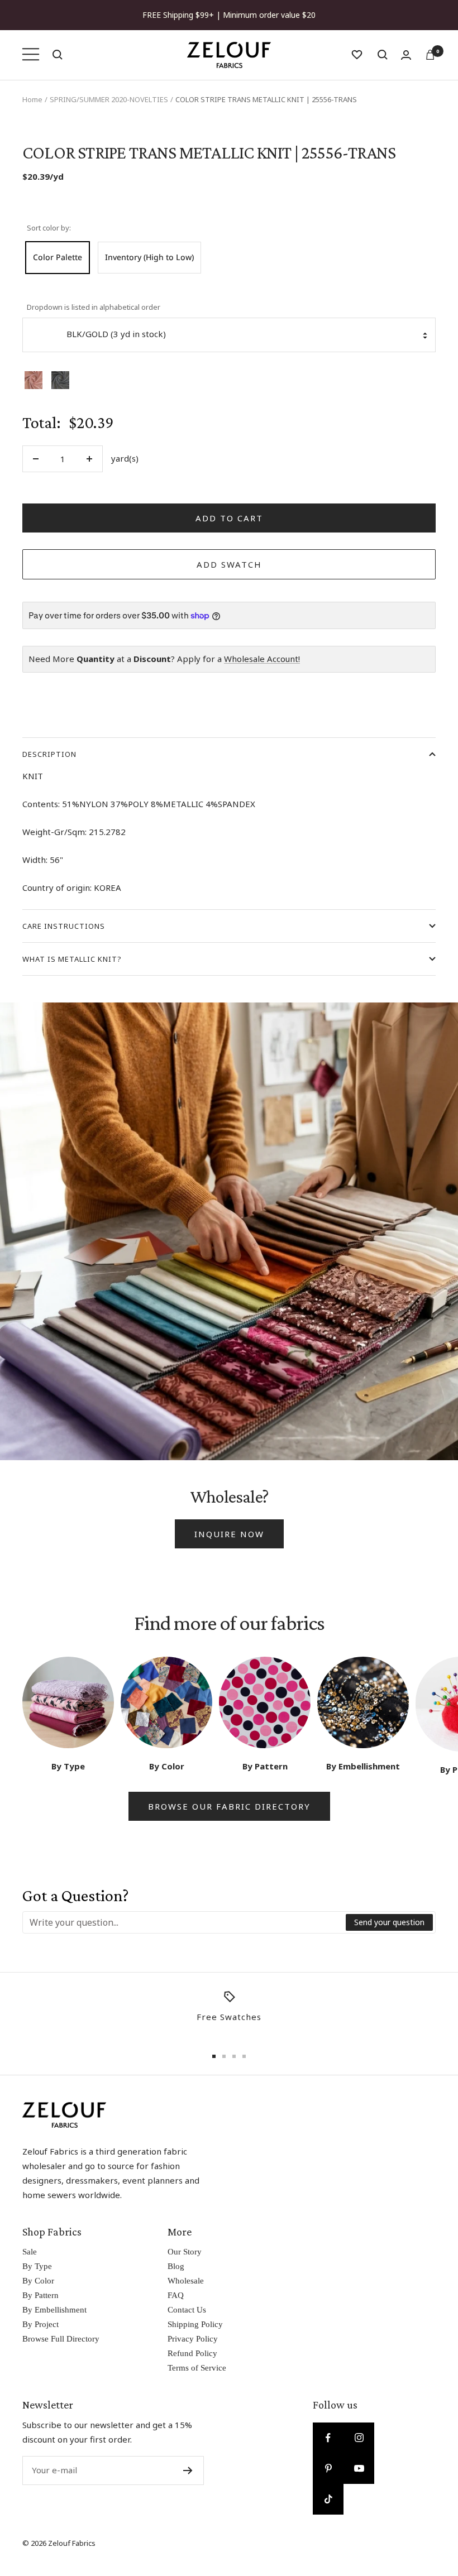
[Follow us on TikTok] (328, 2499)
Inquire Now (229, 1534)
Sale (30, 2252)
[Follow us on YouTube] (359, 2469)
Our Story (185, 2252)
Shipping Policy (195, 2324)
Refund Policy (192, 2353)
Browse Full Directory (61, 2339)
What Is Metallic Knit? (72, 959)
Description (49, 754)
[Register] (188, 2471)
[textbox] (185, 1922)
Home (32, 99)
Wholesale (186, 2281)
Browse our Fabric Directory (229, 1806)
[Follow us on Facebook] (328, 2438)
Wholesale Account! (262, 659)
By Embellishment (54, 2310)
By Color (38, 2281)
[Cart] (430, 55)
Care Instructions (64, 926)
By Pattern (40, 2295)
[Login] (406, 55)
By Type (37, 2266)
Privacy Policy (193, 2339)
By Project (40, 2324)
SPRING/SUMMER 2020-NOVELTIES (109, 99)
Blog (176, 2266)
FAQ (176, 2295)
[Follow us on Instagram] (359, 2438)
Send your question (389, 1922)
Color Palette (58, 257)
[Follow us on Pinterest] (328, 2469)
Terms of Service (197, 2368)
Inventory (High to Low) (149, 257)
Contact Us (187, 2310)
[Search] (58, 55)
